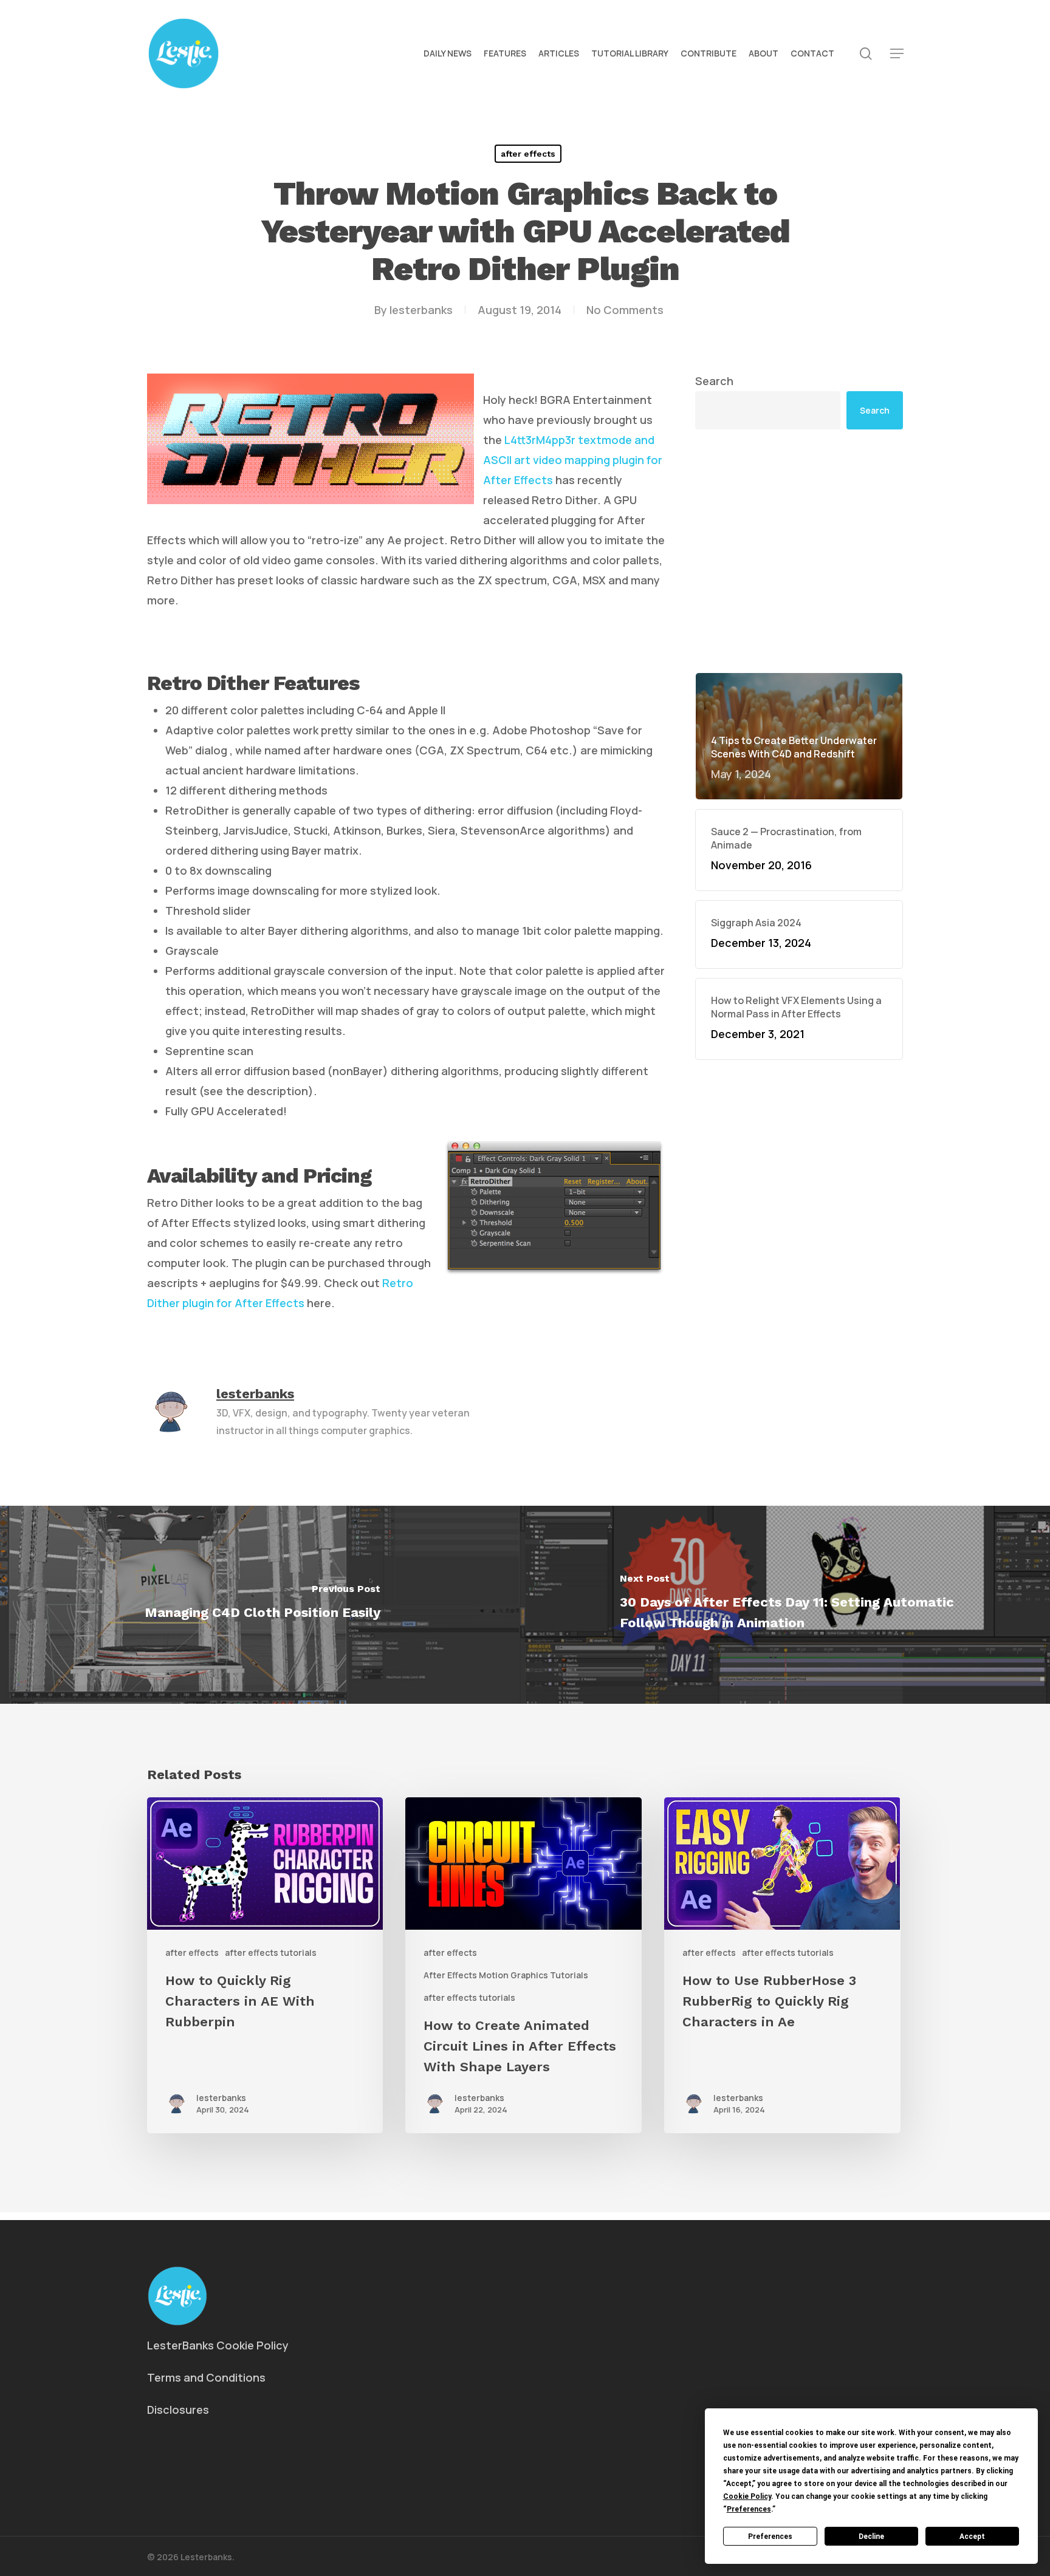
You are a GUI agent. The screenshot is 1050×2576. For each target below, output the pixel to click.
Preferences (770, 2537)
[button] (897, 54)
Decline (871, 2537)
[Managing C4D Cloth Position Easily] (262, 1605)
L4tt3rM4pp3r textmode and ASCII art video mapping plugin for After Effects (573, 460)
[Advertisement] (799, 456)
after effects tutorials (271, 1952)
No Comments (625, 310)
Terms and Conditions (206, 2377)
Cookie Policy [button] (747, 2496)
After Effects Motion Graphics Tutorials (506, 1975)
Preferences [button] (749, 2509)
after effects (528, 154)
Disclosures (178, 2410)
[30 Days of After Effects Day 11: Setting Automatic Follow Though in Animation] (787, 1605)
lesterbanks (421, 310)
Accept (972, 2537)
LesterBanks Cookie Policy (218, 2345)
